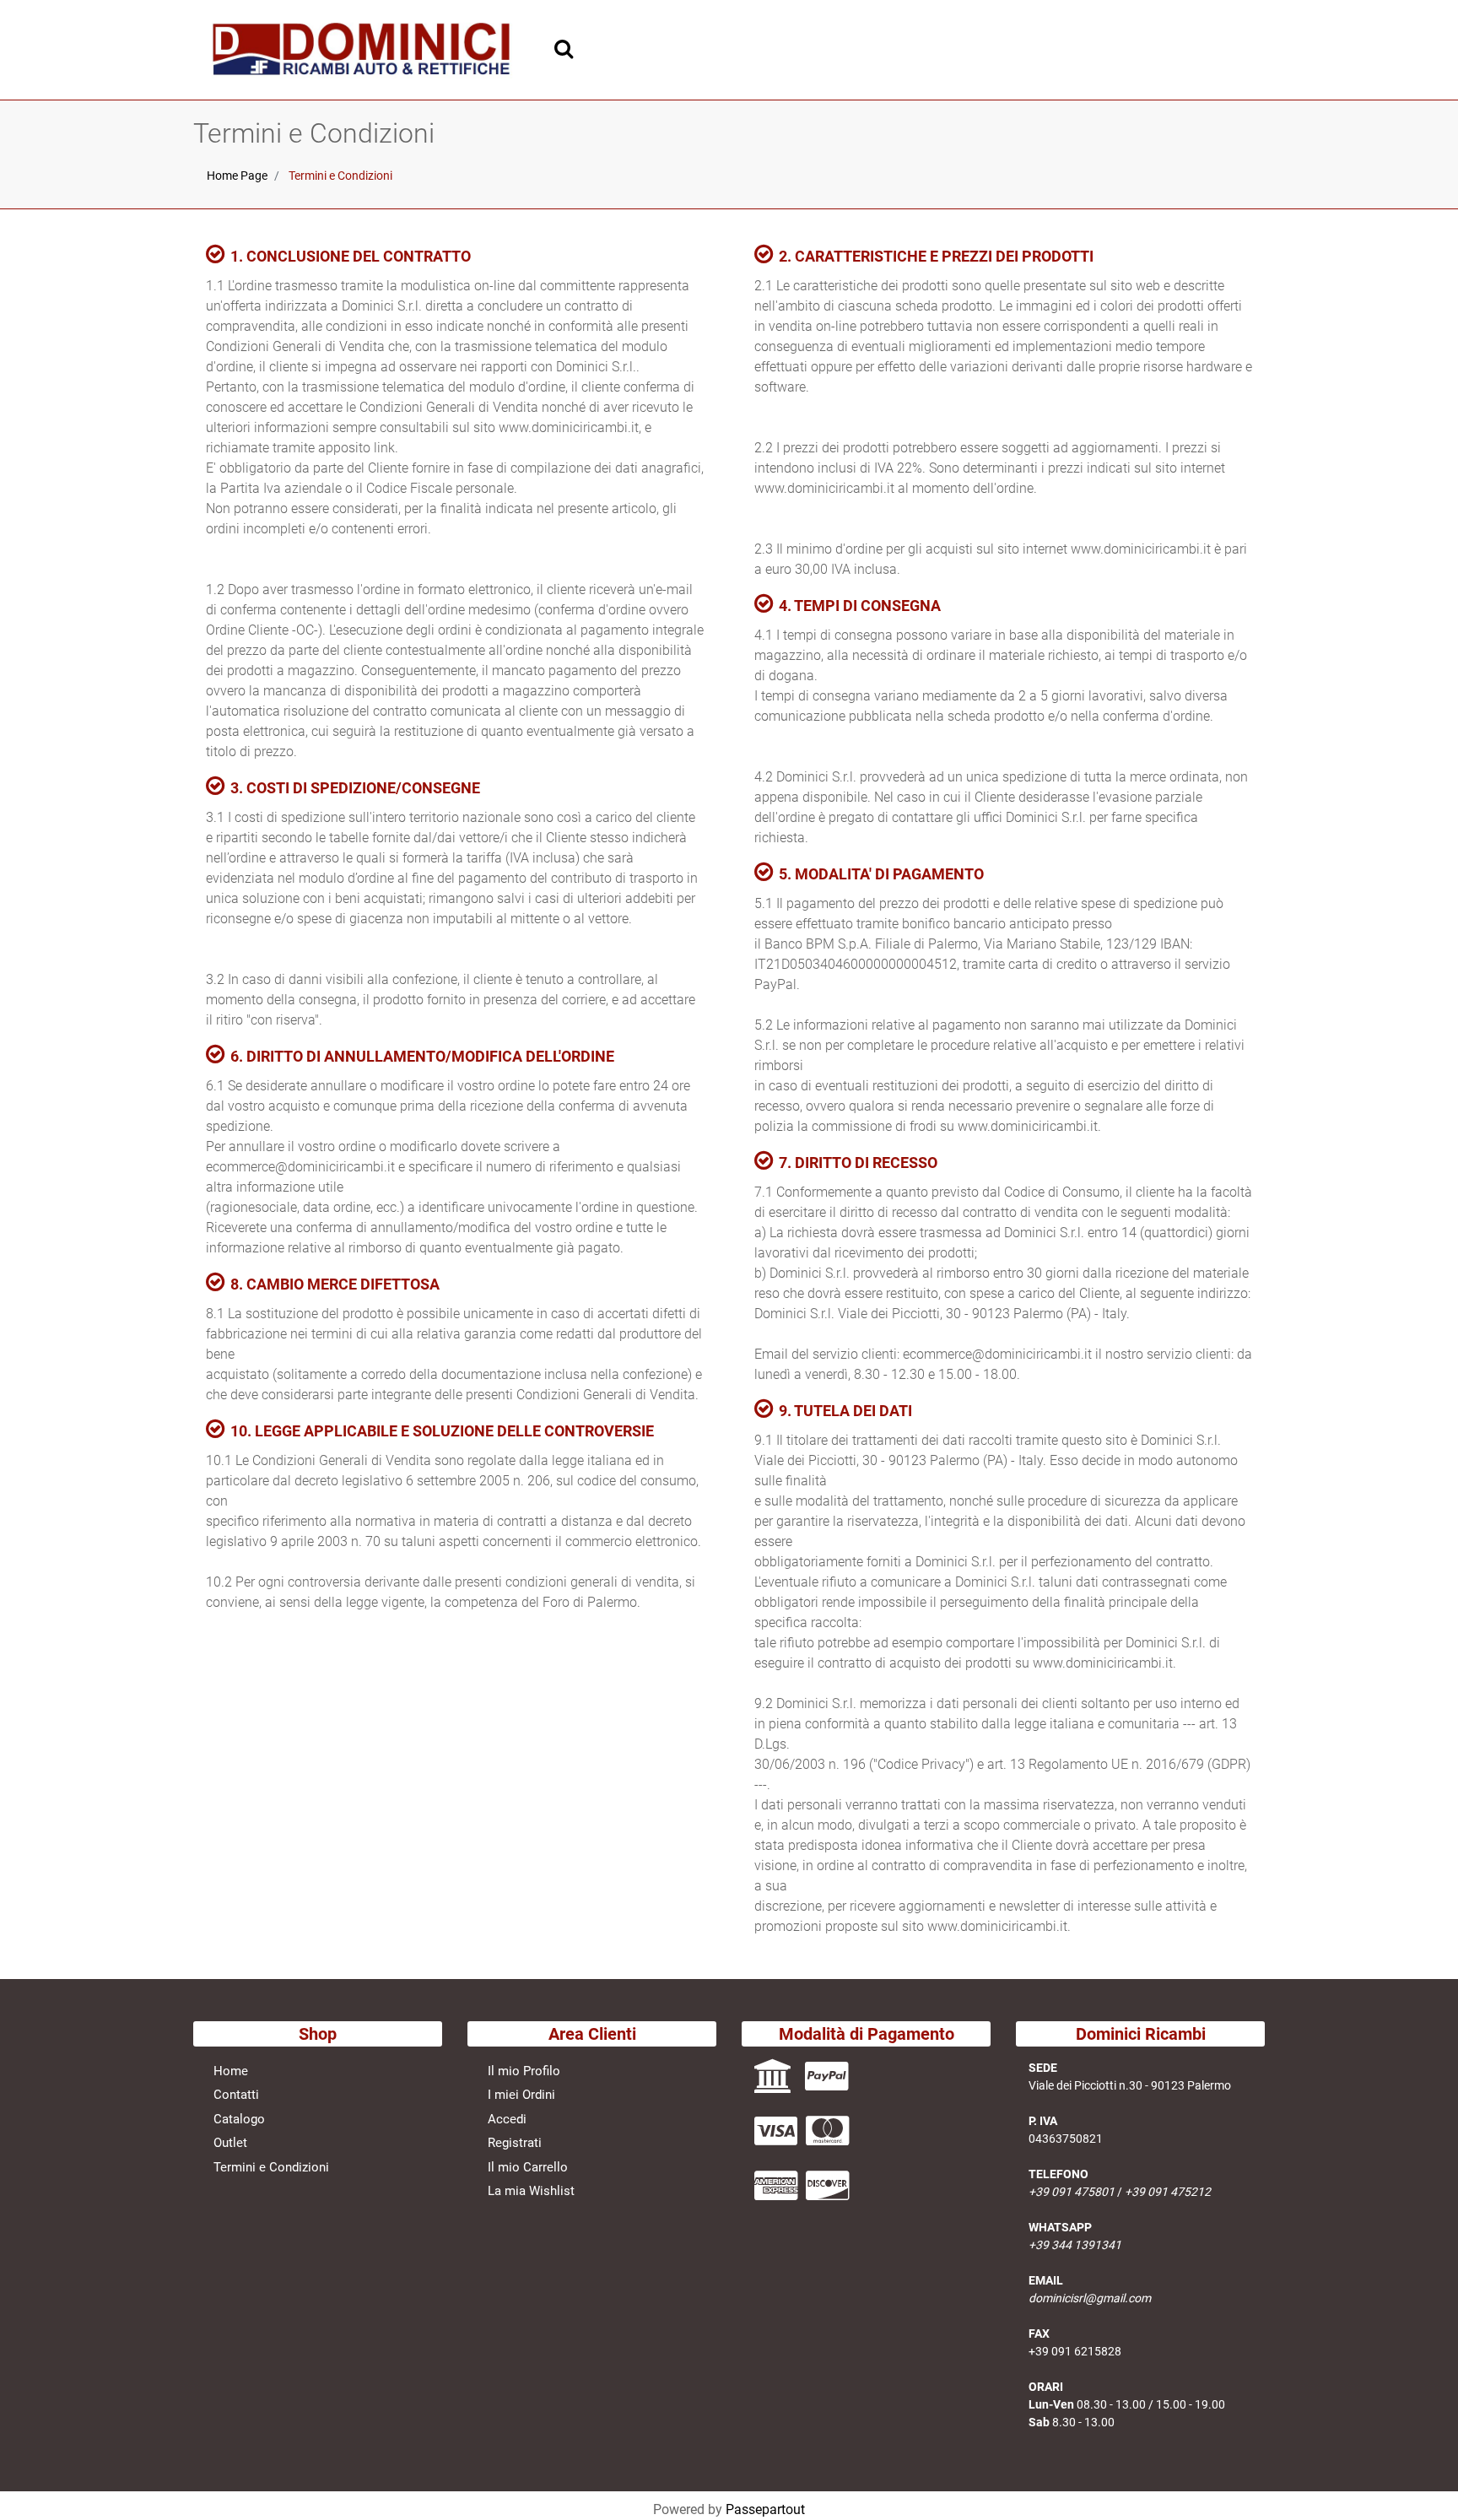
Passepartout (765, 2509)
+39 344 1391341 (1075, 2245)
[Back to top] (1423, 2481)
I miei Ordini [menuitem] (521, 2095)
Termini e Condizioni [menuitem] (271, 2167)
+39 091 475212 (1168, 2192)
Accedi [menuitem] (507, 2119)
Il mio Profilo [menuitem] (524, 2071)
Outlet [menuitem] (230, 2143)
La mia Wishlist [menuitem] (531, 2191)
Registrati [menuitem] (515, 2143)
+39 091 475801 (1072, 2192)
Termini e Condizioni (340, 176)
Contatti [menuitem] (236, 2095)
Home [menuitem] (231, 2071)
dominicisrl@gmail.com (1090, 2298)
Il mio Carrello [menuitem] (528, 2167)
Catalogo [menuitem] (239, 2119)
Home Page (237, 176)
